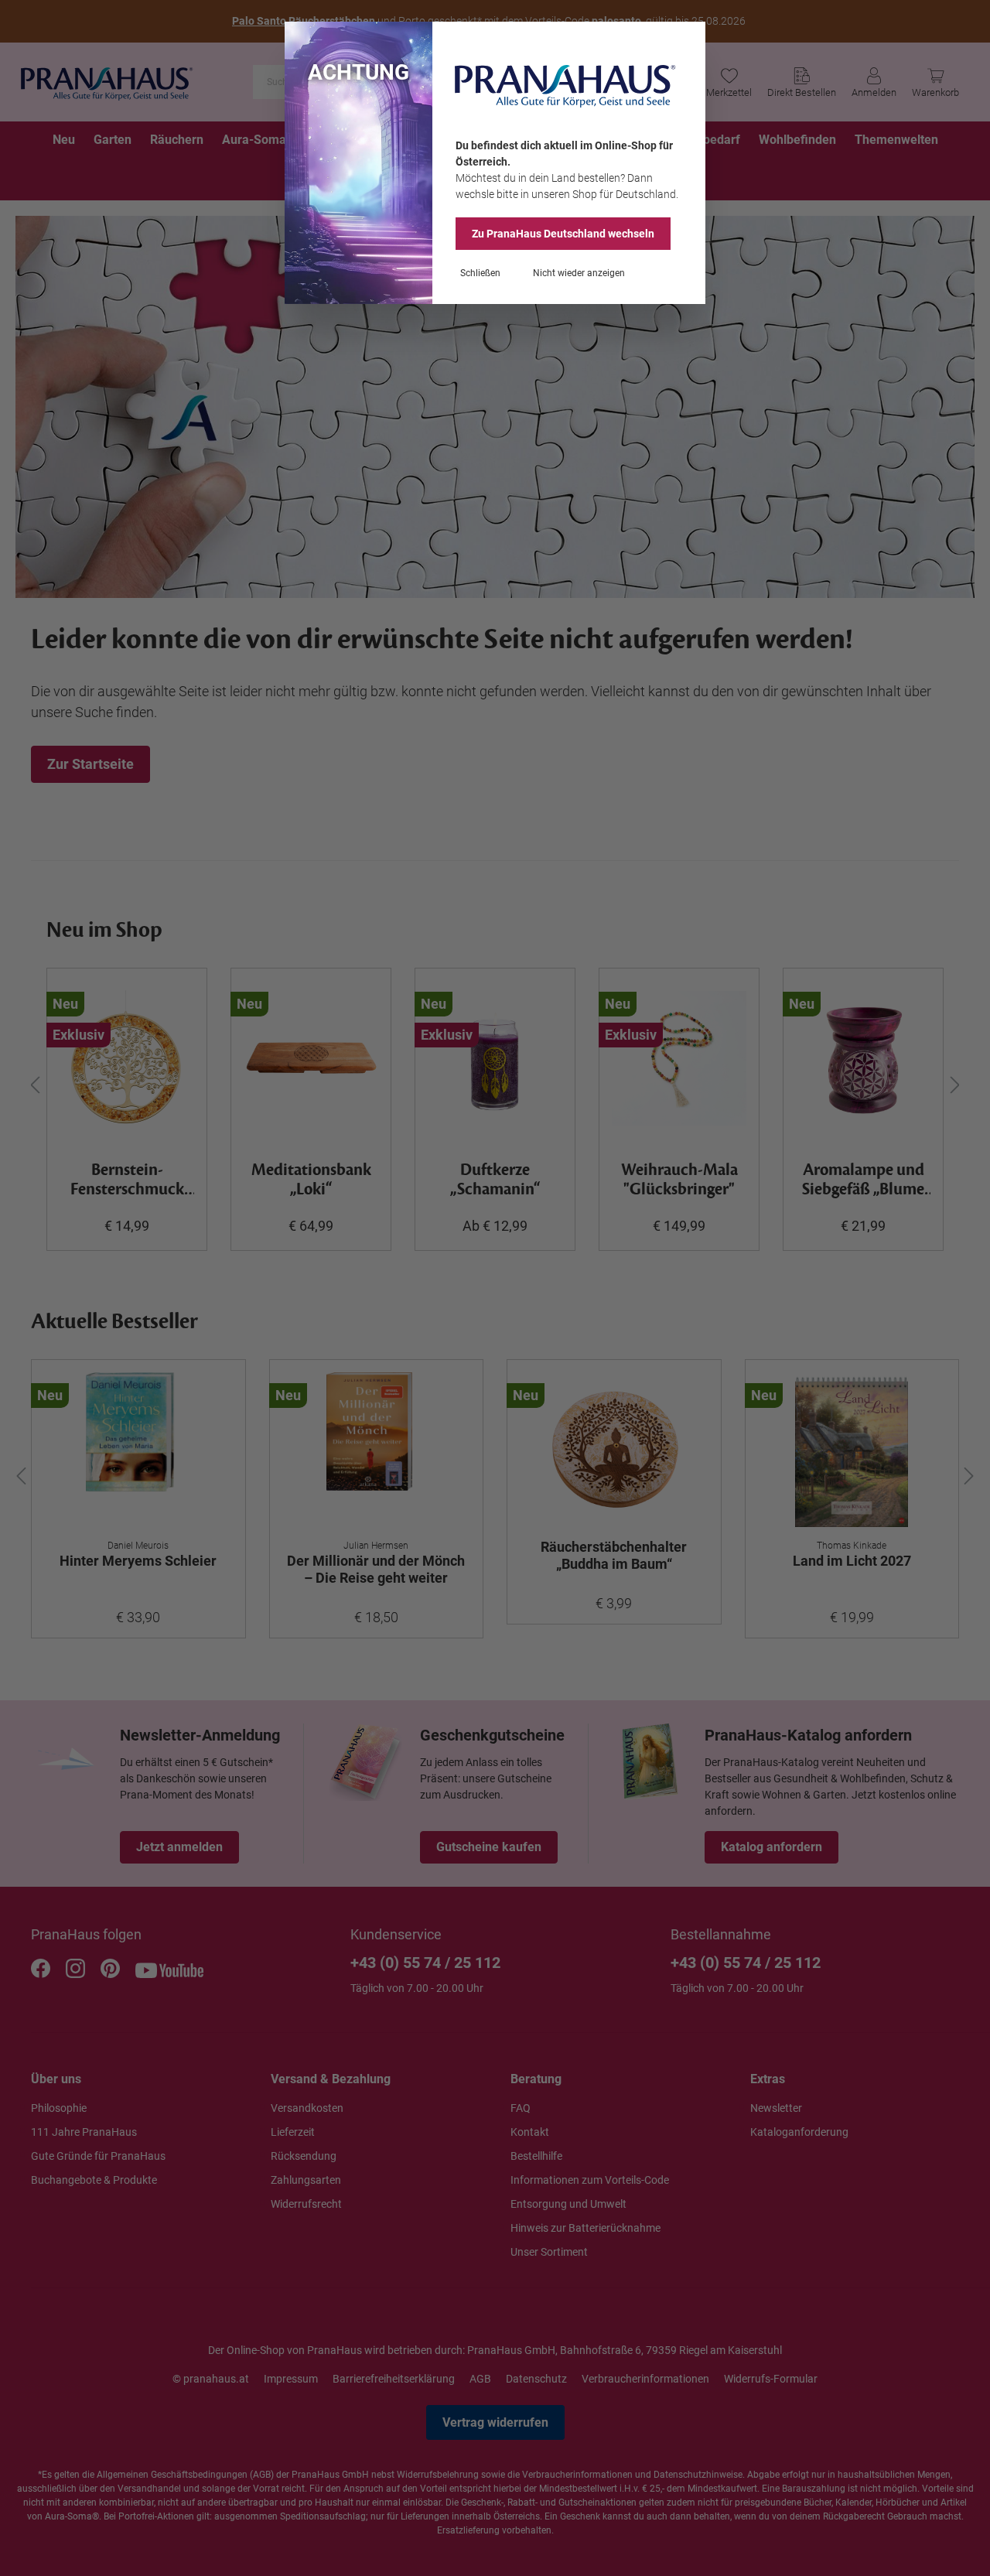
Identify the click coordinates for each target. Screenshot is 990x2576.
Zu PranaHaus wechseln (563, 234)
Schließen (480, 273)
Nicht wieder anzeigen (579, 273)
